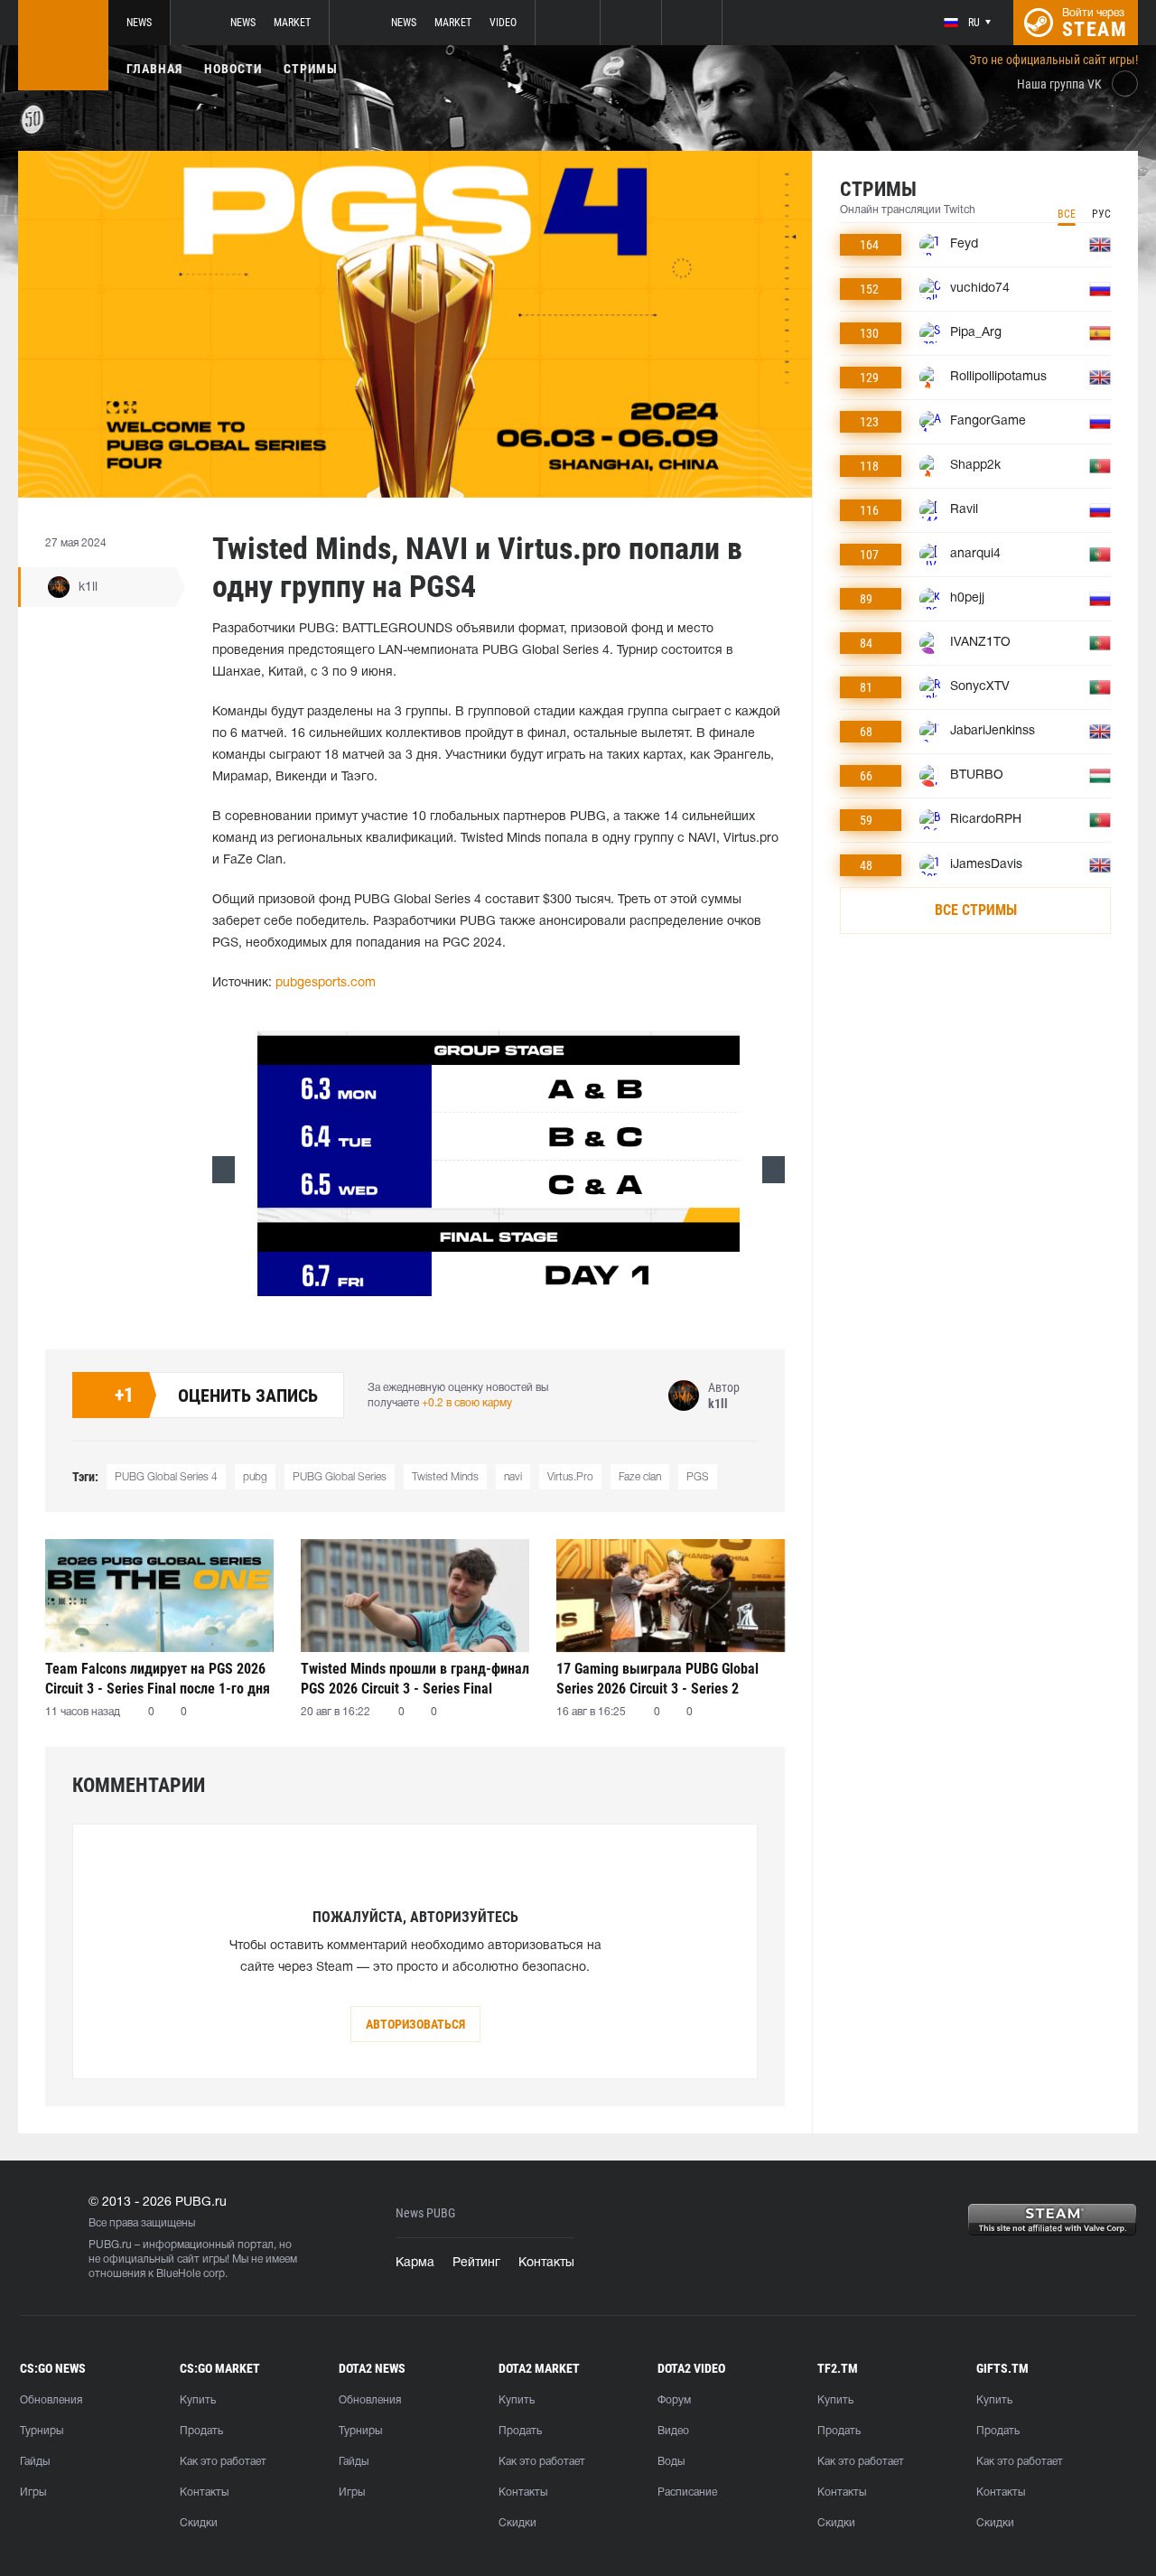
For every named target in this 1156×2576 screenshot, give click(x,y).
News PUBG (425, 2213)
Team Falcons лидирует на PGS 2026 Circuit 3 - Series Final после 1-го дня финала (158, 1679)
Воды (671, 2462)
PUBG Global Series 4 (166, 1477)
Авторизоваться (415, 2024)
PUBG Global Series (340, 1477)
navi (513, 1477)
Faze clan (640, 1477)
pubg (255, 1477)
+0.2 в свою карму (467, 1403)
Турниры (42, 2431)
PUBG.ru (110, 2245)
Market (292, 23)
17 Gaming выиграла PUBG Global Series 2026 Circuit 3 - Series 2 (657, 1679)
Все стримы (976, 910)
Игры (33, 2492)
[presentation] (224, 1170)
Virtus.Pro (570, 1477)
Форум (674, 2400)
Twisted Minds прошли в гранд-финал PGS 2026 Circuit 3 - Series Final (415, 1679)
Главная (154, 69)
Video (503, 23)
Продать (201, 2431)
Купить (198, 2400)
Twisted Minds (445, 1477)
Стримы (311, 69)
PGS (698, 1477)
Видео (673, 2431)
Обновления (51, 2400)
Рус (1101, 214)
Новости (233, 69)
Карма (415, 2263)
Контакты (546, 2263)
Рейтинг (476, 2263)
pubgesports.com (326, 983)
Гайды (35, 2462)
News (139, 23)
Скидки (199, 2523)
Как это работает (223, 2462)
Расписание (687, 2492)
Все (1067, 214)
